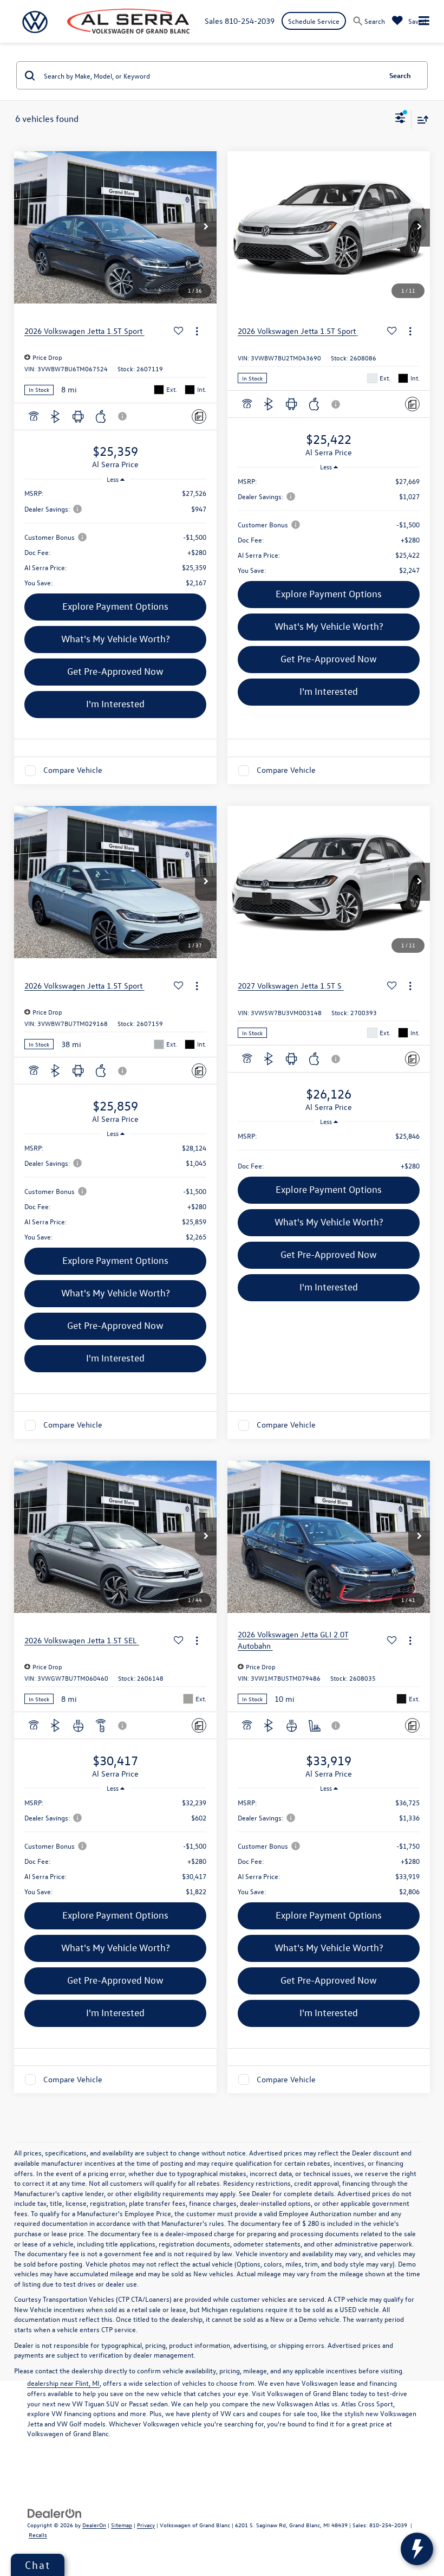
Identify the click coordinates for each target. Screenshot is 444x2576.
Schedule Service (314, 21)
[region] (116, 538)
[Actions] (197, 331)
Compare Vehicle (73, 770)
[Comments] (199, 417)
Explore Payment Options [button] (115, 606)
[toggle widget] (417, 2549)
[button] (206, 228)
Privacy (146, 2525)
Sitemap (122, 2525)
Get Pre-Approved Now (115, 671)
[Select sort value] (420, 120)
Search (400, 75)
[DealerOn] (55, 2512)
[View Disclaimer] (123, 416)
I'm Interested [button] (115, 704)
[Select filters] (400, 119)
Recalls (38, 2535)
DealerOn (94, 2525)
